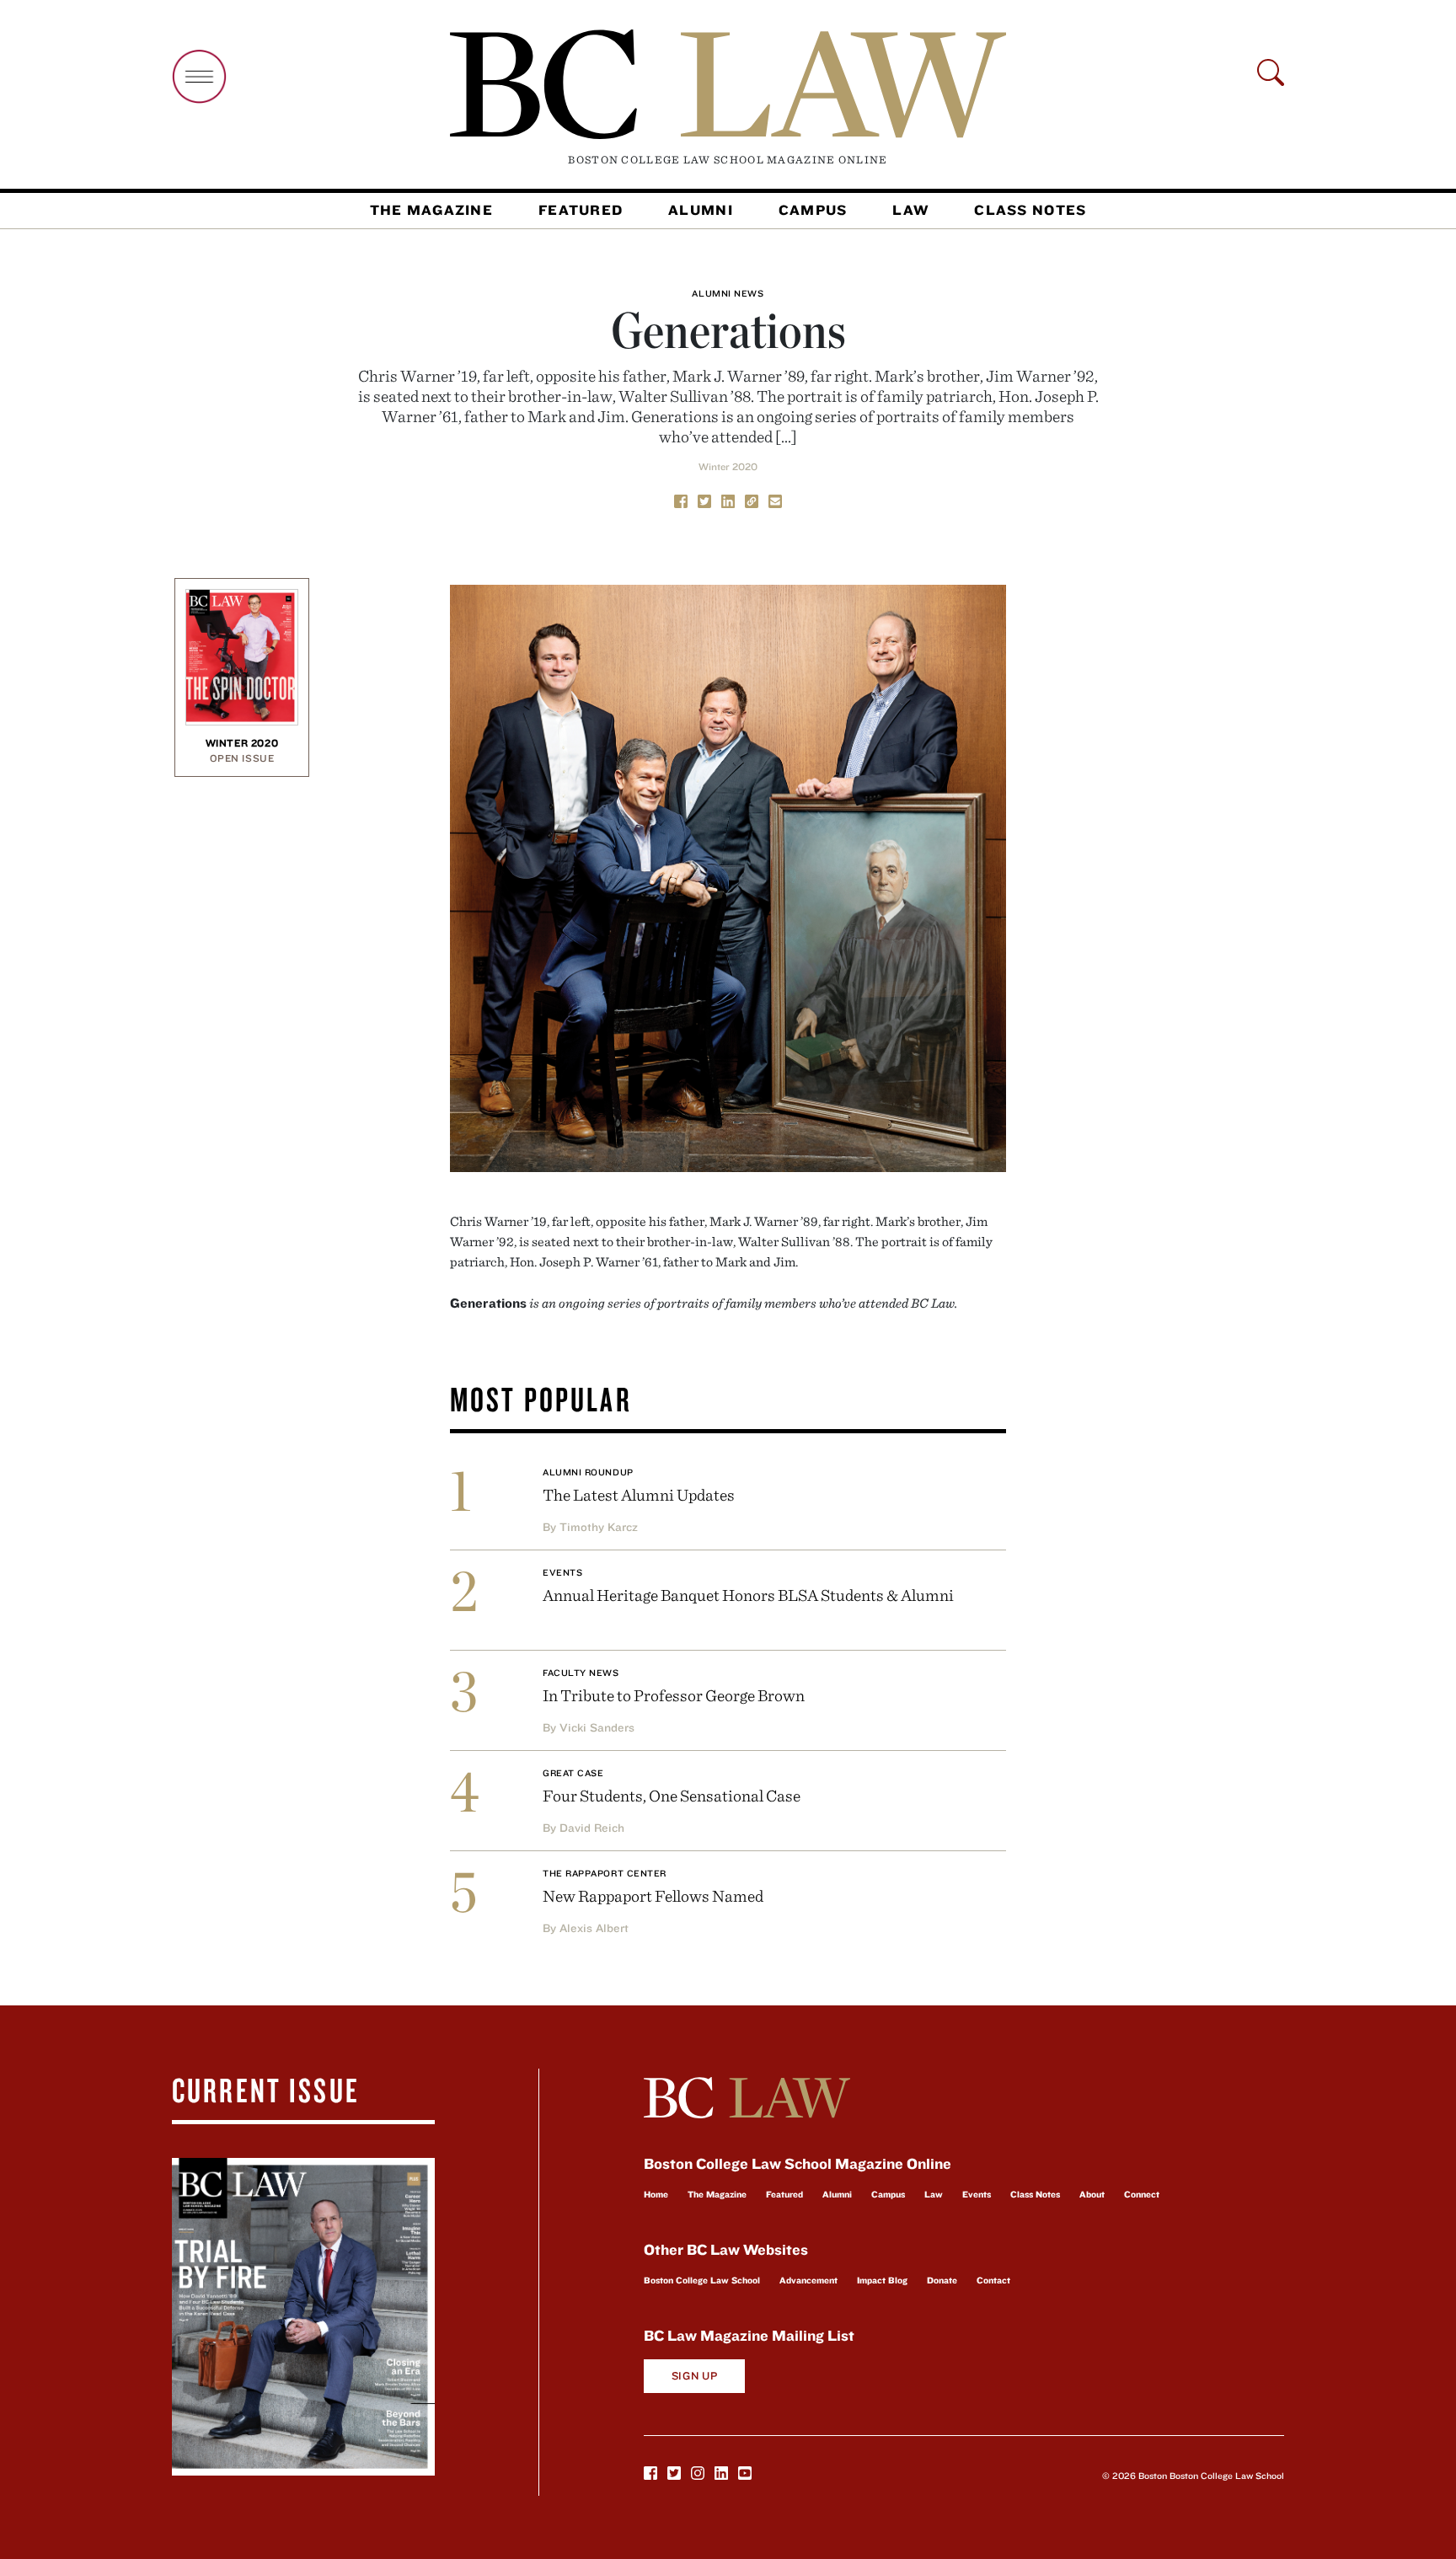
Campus (813, 210)
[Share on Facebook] (681, 500)
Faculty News (581, 1673)
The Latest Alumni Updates (639, 1494)
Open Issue (242, 758)
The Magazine (431, 210)
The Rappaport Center (605, 1873)
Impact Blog (882, 2280)
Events (562, 1572)
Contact (993, 2280)
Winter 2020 (728, 466)
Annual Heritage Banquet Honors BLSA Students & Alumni (748, 1595)
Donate (942, 2280)
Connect (1142, 2194)
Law (910, 210)
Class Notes (1030, 210)
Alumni (701, 210)
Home (656, 2194)
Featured (581, 210)
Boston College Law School (702, 2280)
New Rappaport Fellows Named (653, 1895)
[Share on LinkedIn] (728, 500)
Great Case (573, 1773)
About (1092, 2194)
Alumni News (728, 293)
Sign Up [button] (695, 2376)
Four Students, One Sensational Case (672, 1795)
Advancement (808, 2280)
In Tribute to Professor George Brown (674, 1695)
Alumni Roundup (588, 1472)
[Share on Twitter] (704, 500)
